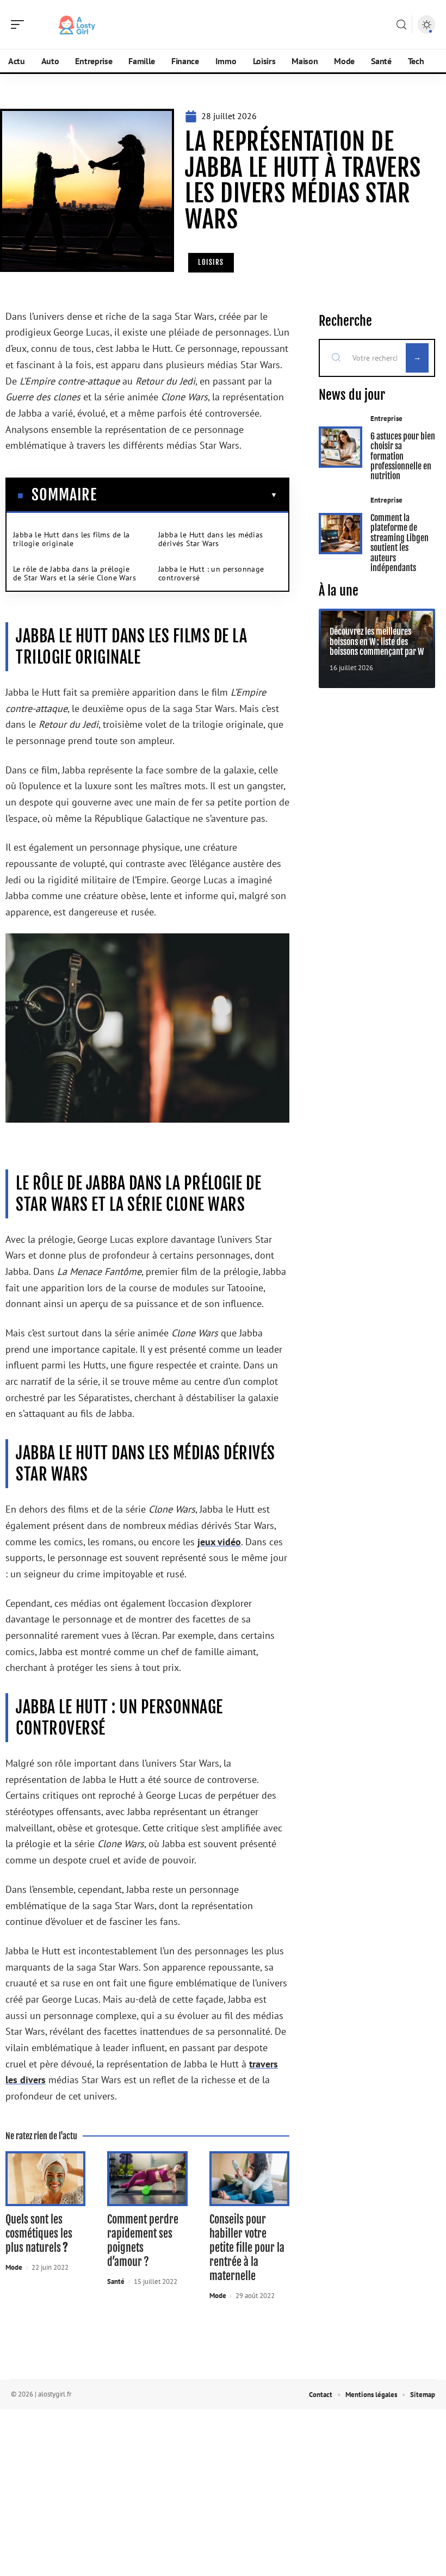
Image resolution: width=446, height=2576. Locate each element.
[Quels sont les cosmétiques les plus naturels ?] (45, 2179)
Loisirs (211, 262)
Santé (116, 2281)
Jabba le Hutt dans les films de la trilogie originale (72, 539)
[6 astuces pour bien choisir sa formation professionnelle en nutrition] (340, 447)
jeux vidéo (219, 1542)
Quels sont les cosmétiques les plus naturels (39, 2234)
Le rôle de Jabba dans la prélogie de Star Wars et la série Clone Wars (75, 573)
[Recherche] (401, 25)
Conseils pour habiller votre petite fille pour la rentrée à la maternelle (247, 2248)
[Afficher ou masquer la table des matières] (187, 495)
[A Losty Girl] (78, 24)
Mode (14, 2267)
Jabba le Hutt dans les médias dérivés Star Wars (211, 539)
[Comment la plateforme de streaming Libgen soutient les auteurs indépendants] (340, 534)
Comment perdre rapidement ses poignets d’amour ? (143, 2241)
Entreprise (386, 419)
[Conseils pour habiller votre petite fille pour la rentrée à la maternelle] (249, 2179)
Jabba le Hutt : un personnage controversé (211, 573)
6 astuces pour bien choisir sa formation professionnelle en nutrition (403, 456)
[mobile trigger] (20, 24)
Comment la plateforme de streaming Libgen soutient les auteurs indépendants (399, 543)
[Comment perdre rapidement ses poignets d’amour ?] (147, 2179)
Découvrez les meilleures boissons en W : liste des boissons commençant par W (377, 642)
